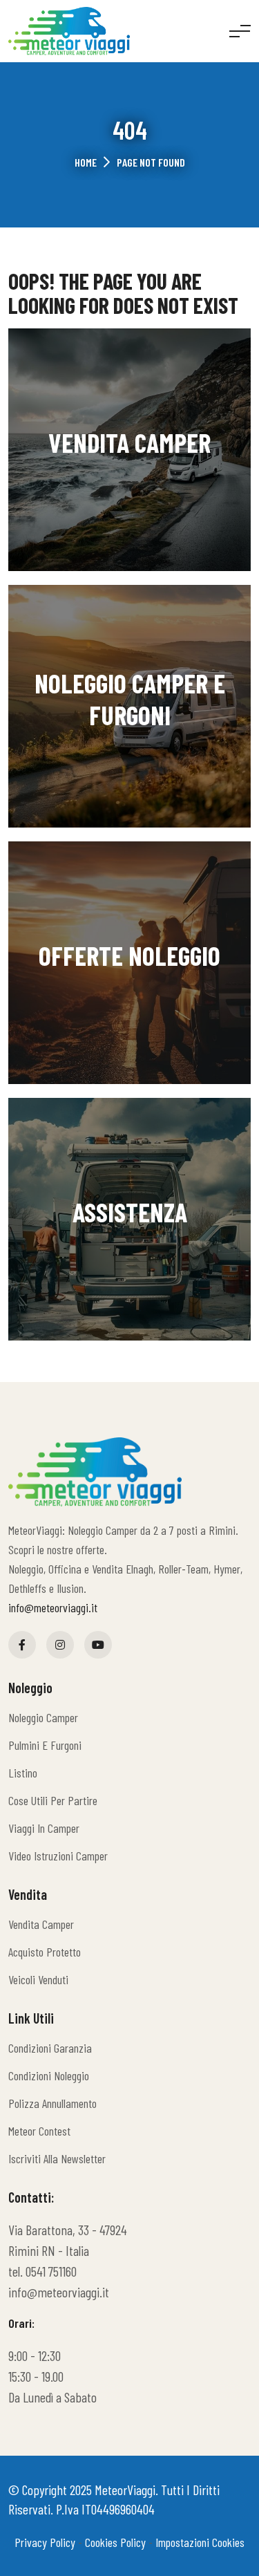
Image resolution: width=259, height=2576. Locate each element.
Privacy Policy (45, 2542)
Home (86, 162)
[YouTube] (98, 1645)
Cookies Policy (115, 2542)
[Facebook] (22, 1645)
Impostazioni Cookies (200, 2542)
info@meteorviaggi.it (53, 1607)
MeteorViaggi (125, 2490)
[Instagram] (60, 1645)
